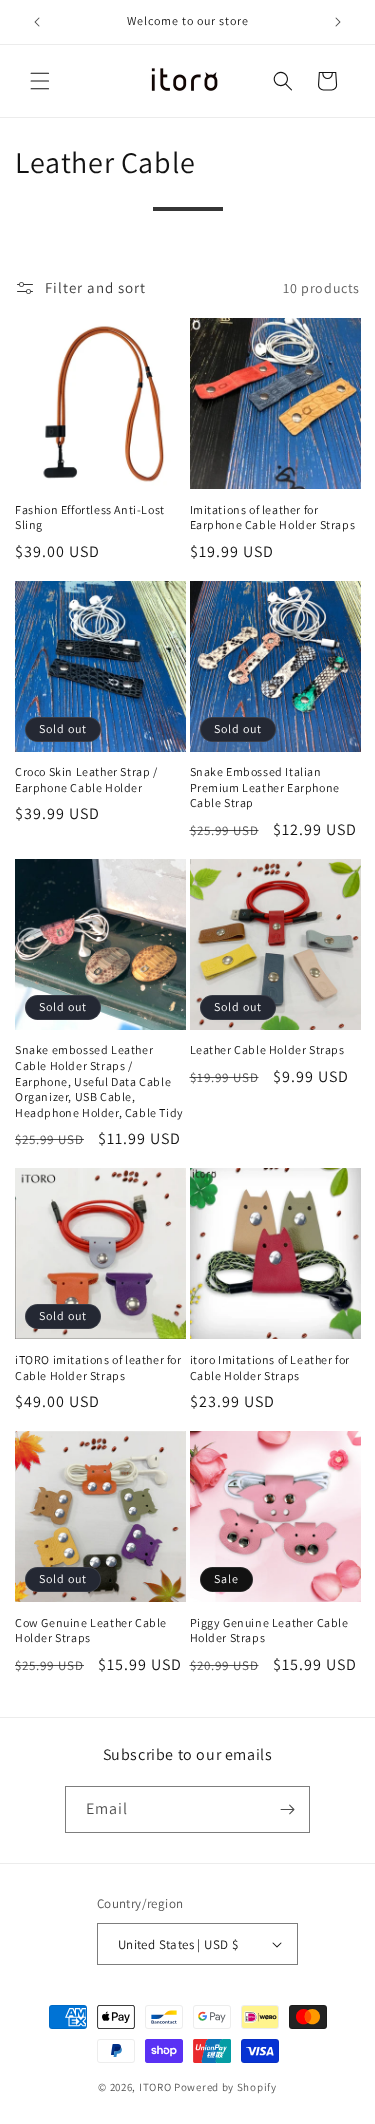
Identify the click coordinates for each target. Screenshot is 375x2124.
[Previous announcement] (37, 22)
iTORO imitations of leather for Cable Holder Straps (98, 1367)
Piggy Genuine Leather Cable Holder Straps (269, 1630)
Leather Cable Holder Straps (267, 1049)
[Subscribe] (287, 1809)
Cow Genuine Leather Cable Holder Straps (91, 1630)
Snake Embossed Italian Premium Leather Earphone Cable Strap (265, 787)
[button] (40, 81)
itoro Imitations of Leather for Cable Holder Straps (270, 1367)
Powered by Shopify (225, 2087)
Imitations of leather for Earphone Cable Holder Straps (273, 517)
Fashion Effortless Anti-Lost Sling (90, 517)
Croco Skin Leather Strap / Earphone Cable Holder (86, 779)
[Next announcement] (338, 22)
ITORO (155, 2087)
